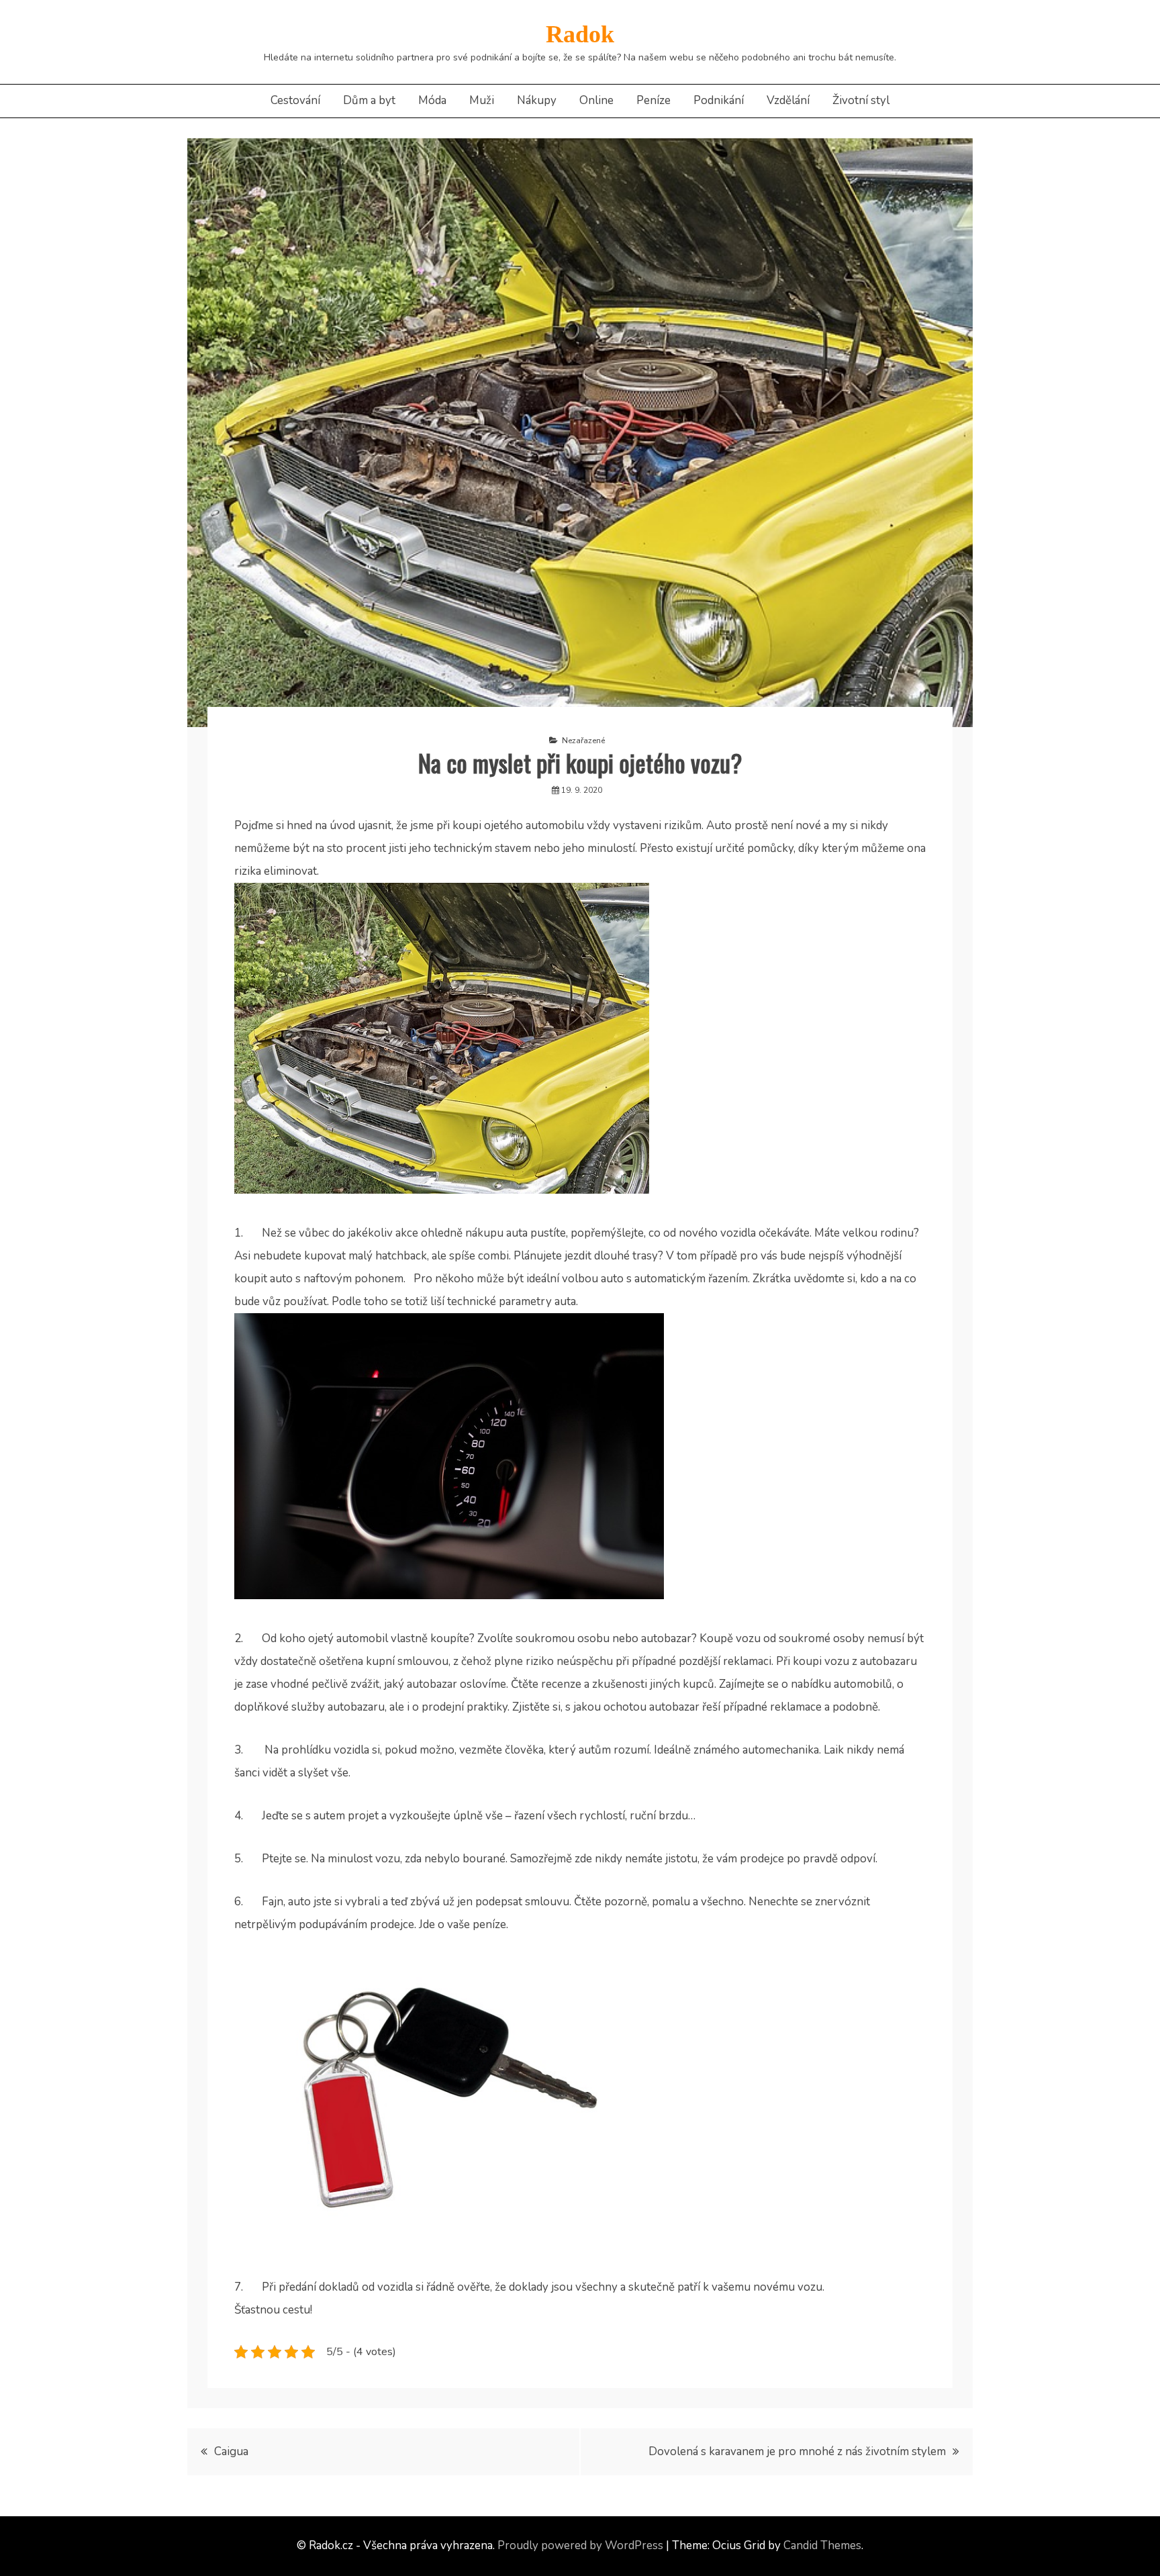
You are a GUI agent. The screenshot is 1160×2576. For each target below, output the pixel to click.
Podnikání (719, 100)
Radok (580, 34)
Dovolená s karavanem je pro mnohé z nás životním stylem (797, 2451)
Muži (482, 100)
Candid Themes (822, 2545)
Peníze (654, 100)
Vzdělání (788, 100)
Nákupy (537, 100)
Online (596, 100)
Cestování (295, 100)
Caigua (231, 2451)
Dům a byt (369, 100)
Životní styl (861, 100)
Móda (432, 100)
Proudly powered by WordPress (580, 2545)
